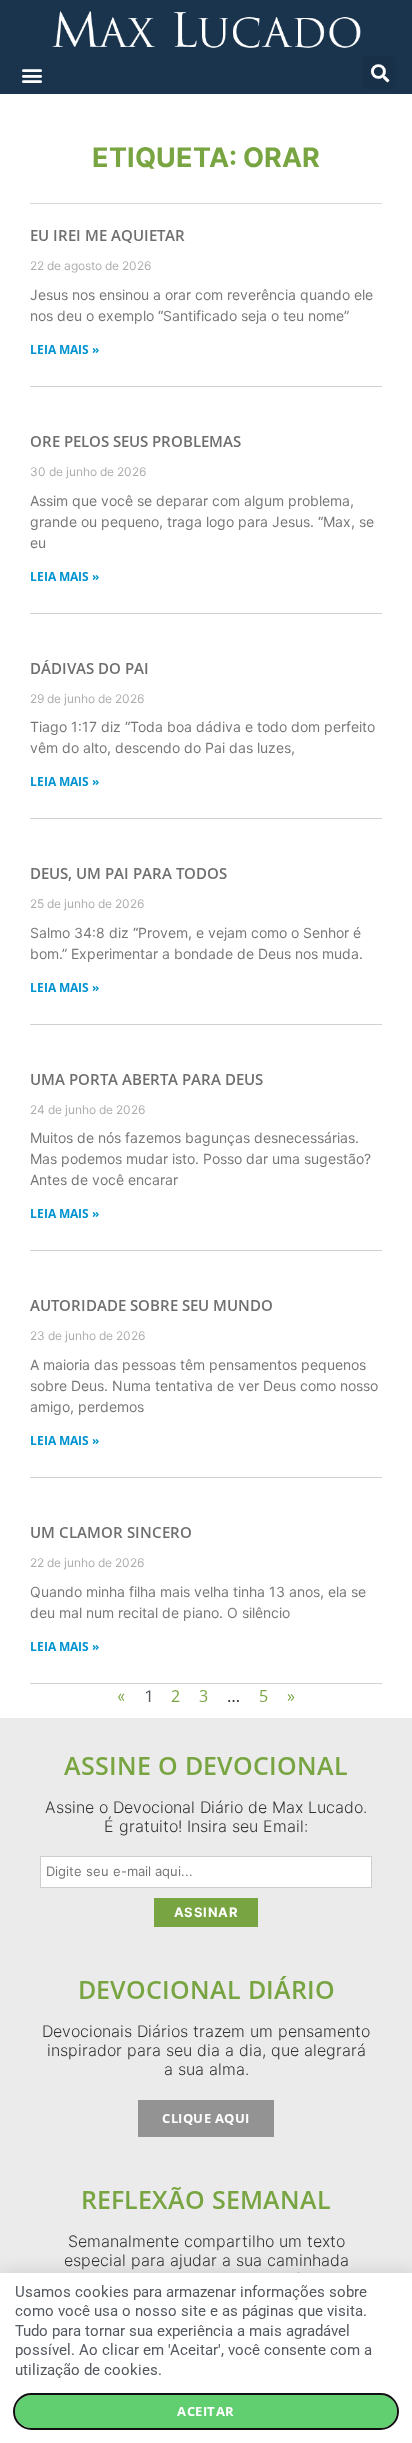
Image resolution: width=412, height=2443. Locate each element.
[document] (206, 1221)
